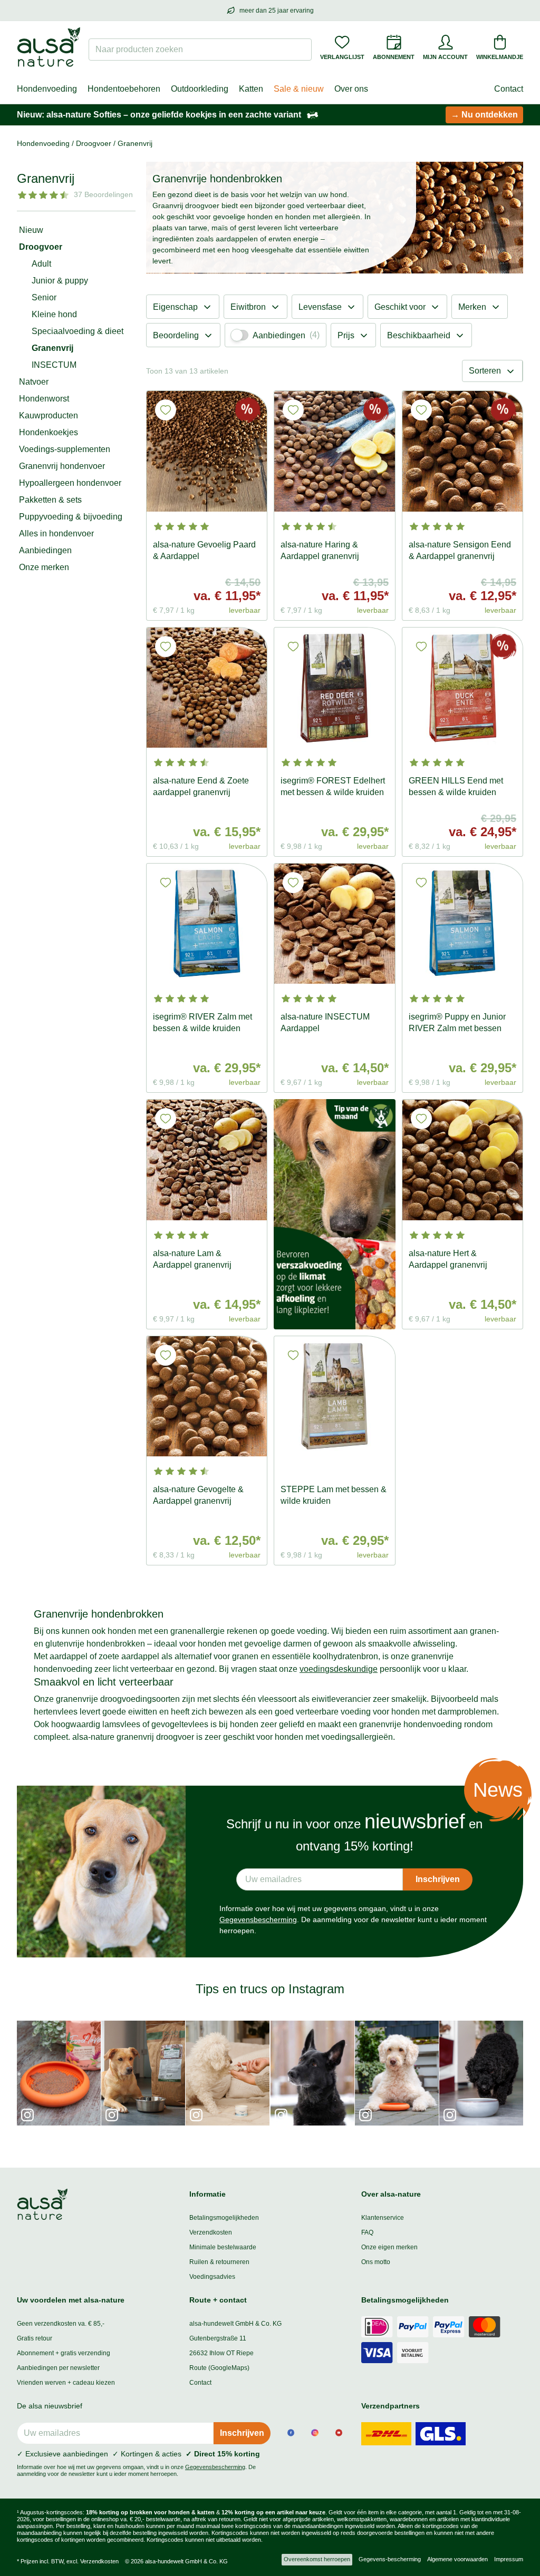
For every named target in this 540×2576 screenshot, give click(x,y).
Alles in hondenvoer (56, 533)
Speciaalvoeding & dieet (78, 331)
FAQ (367, 2232)
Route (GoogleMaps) (219, 2368)
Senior (44, 297)
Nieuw (31, 230)
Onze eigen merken (389, 2247)
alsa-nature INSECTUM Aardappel (325, 1022)
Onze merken (44, 567)
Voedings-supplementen (65, 449)
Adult (41, 264)
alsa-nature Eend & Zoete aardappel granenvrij (201, 786)
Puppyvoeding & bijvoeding (71, 517)
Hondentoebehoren (124, 89)
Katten (251, 89)
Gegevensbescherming (258, 1919)
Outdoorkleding (200, 89)
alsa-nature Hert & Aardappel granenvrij (448, 1259)
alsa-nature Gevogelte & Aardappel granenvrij (198, 1495)
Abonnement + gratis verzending (64, 2353)
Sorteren (485, 371)
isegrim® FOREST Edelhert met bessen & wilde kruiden (333, 786)
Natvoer (34, 382)
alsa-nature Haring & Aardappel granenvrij (320, 550)
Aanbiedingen (45, 550)
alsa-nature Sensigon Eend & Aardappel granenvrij (460, 550)
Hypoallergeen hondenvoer (70, 483)
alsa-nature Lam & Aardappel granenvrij (192, 1259)
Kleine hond (54, 314)
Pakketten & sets (50, 500)
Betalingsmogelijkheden (224, 2218)
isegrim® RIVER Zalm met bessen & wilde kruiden (202, 1022)
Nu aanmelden (112, 2499)
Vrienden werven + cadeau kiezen (66, 2383)
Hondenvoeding (47, 89)
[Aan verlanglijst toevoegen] (166, 410)
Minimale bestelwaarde (223, 2247)
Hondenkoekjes (49, 432)
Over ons (351, 89)
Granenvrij (52, 348)
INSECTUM (54, 365)
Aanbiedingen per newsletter (58, 2368)
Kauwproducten (49, 415)
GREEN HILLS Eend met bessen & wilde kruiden (456, 786)
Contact (509, 89)
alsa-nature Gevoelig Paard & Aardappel (204, 550)
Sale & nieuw (299, 89)
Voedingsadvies (212, 2277)
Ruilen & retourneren (219, 2262)
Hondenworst (44, 399)
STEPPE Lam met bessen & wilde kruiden (334, 1495)
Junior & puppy (60, 281)
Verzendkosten (211, 2232)
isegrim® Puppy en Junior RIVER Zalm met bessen (457, 1022)
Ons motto (376, 2262)
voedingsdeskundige (339, 1669)
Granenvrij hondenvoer (62, 466)
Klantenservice (383, 2218)
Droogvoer (41, 247)
